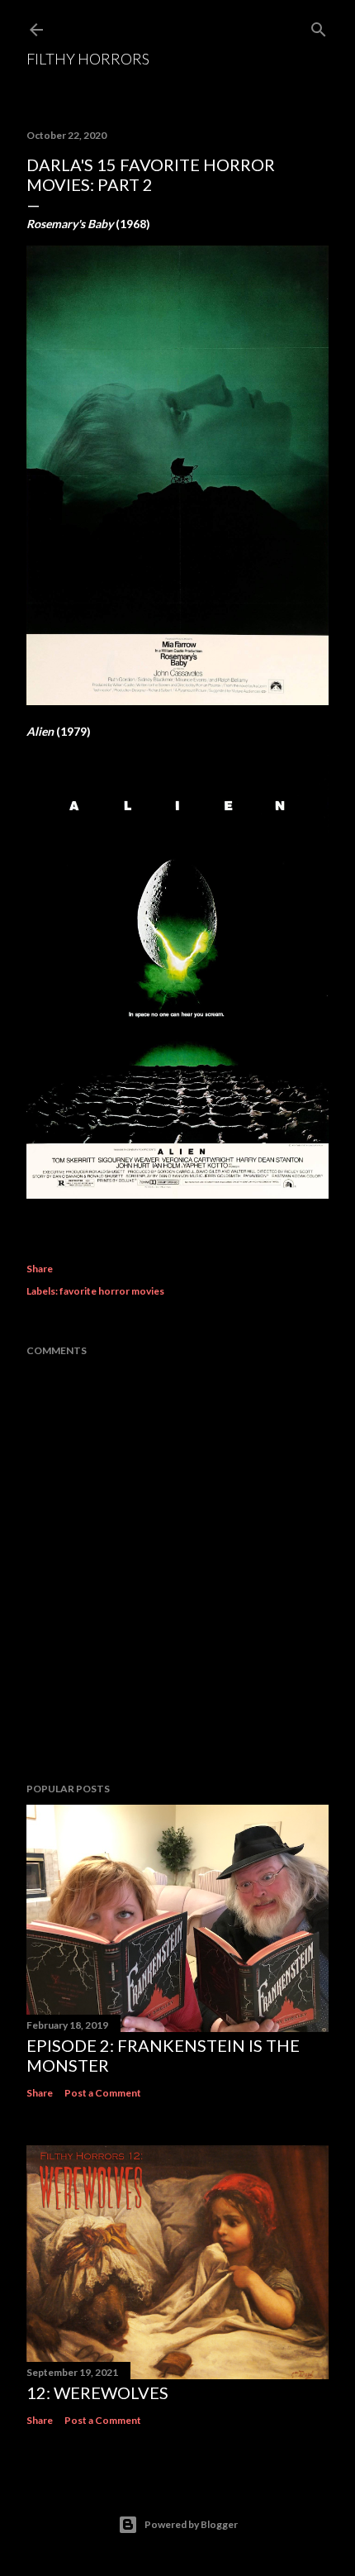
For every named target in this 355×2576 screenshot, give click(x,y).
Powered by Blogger (191, 2524)
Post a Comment (103, 2093)
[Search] (319, 26)
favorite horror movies (112, 1291)
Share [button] (40, 1269)
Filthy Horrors (88, 59)
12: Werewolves (97, 2392)
